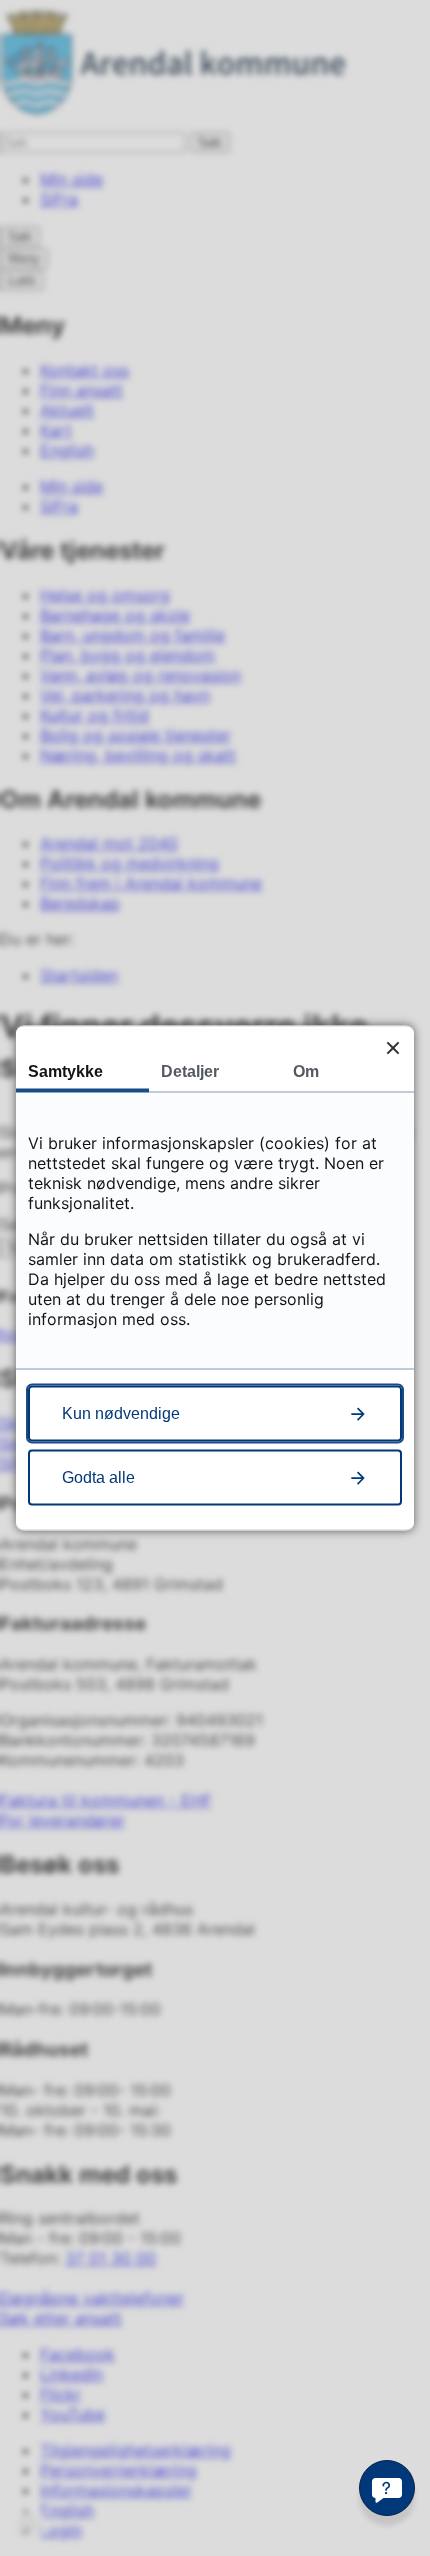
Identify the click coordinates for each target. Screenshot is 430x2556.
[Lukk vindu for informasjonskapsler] (392, 1047)
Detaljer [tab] (190, 1071)
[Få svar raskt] (387, 2488)
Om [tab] (306, 1071)
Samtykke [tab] (65, 1071)
